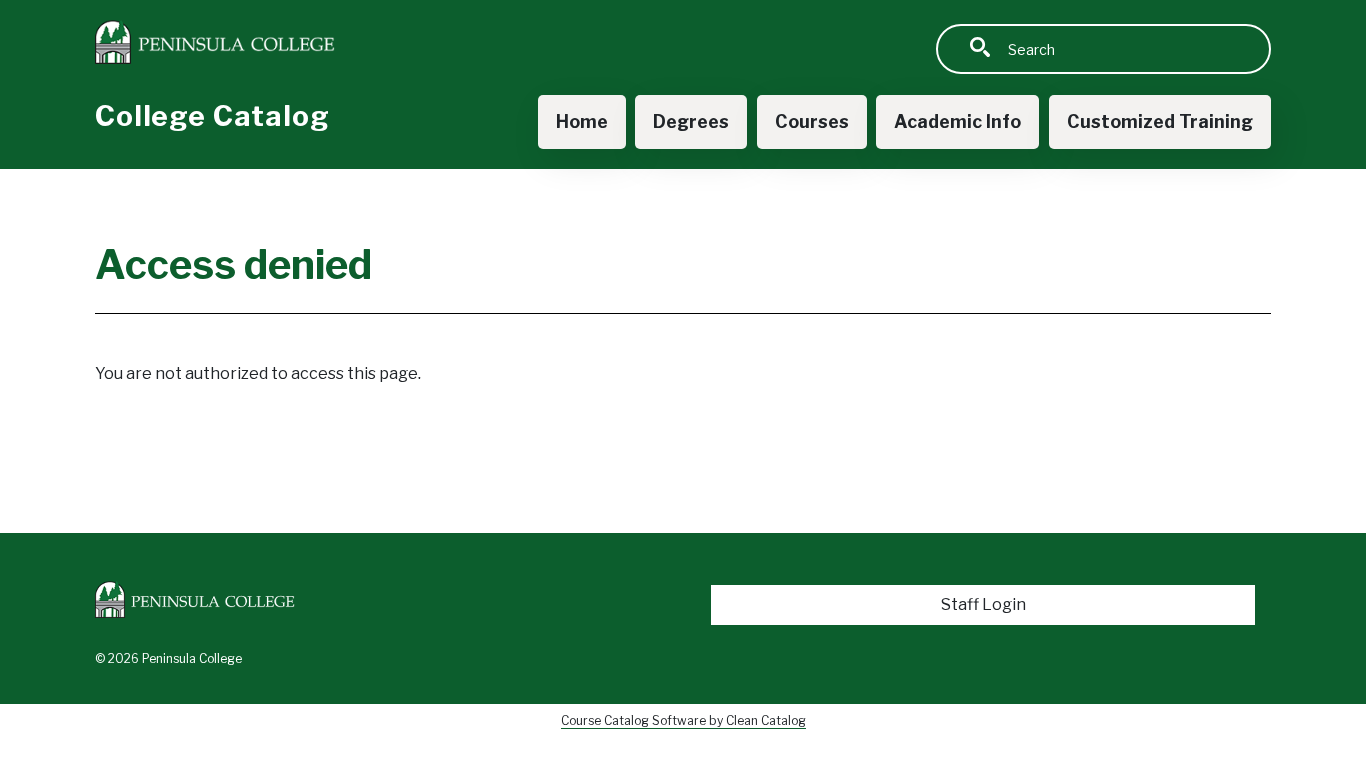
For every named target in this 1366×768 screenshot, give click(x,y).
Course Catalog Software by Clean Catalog (683, 720)
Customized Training (1160, 121)
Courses (812, 121)
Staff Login (983, 604)
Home (582, 121)
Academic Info (957, 121)
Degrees (691, 121)
